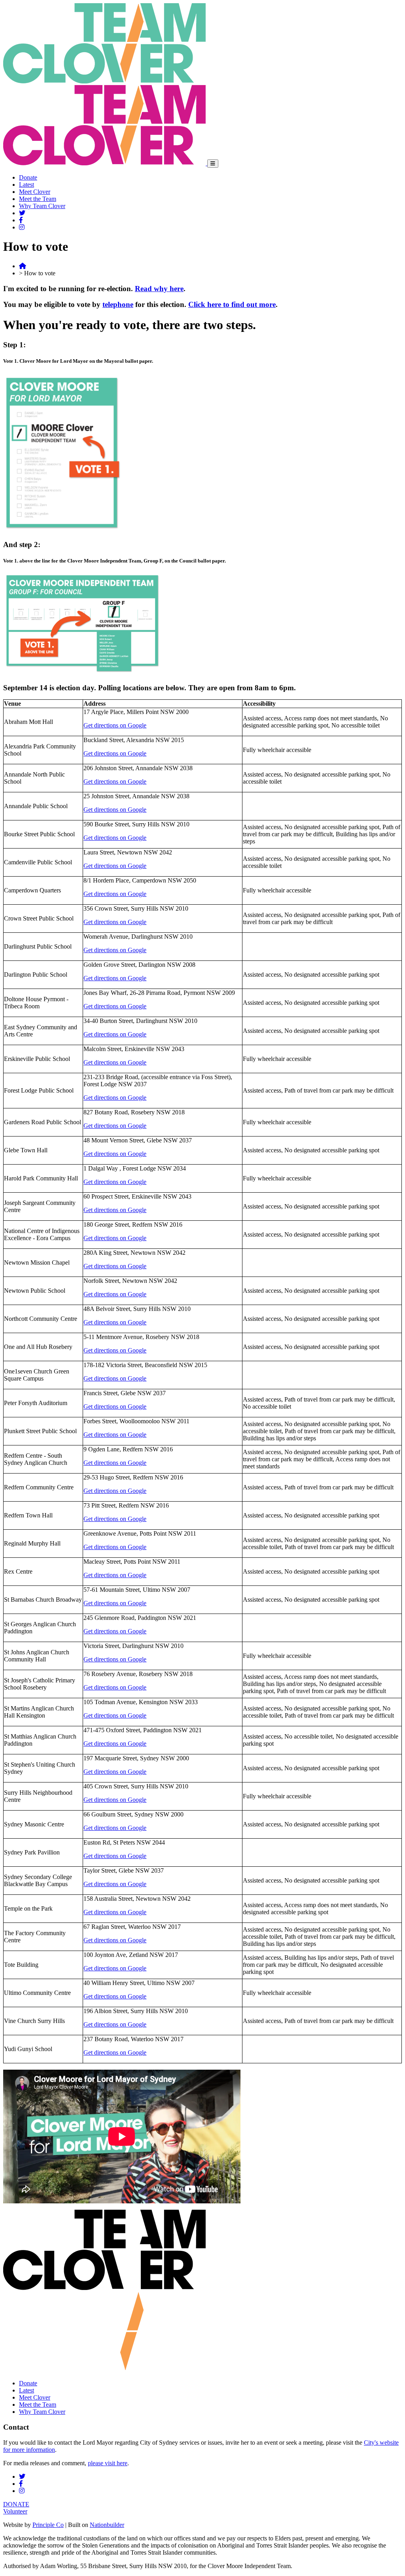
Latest (26, 185)
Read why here (159, 289)
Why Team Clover (42, 206)
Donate (28, 177)
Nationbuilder (107, 2525)
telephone (118, 304)
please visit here (108, 2463)
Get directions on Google (115, 725)
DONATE (16, 2504)
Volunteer (15, 2511)
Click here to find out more (232, 304)
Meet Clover (35, 192)
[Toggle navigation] (213, 164)
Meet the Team (38, 199)
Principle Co (48, 2525)
